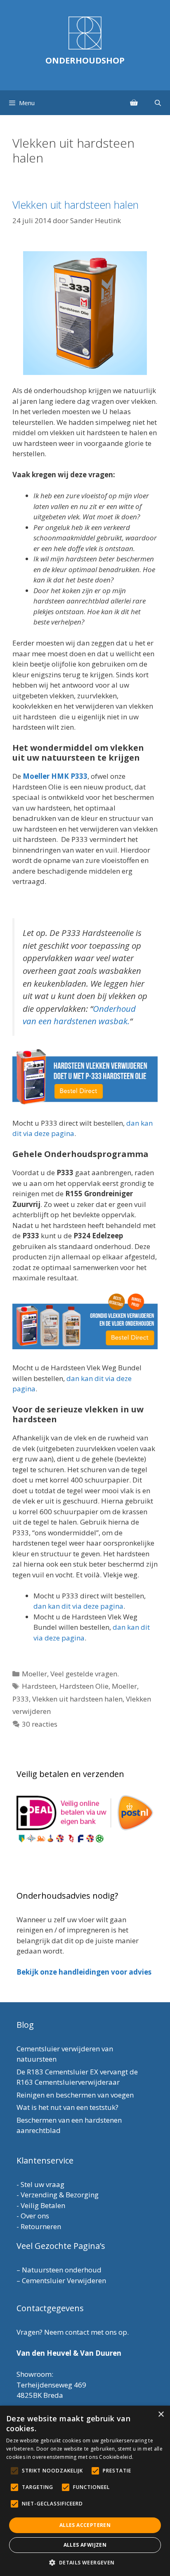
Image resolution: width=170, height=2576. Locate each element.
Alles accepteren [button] (85, 2525)
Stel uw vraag (42, 2184)
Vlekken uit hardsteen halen (76, 205)
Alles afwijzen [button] (85, 2545)
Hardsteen (39, 1686)
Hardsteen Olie (84, 1686)
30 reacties (40, 1724)
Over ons (35, 2216)
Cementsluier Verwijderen (64, 2280)
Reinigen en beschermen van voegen (75, 2095)
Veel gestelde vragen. (85, 1674)
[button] (85, 2562)
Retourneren (41, 2226)
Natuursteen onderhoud (62, 2270)
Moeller (34, 1674)
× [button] (161, 2415)
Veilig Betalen (43, 2205)
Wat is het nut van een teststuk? (67, 2107)
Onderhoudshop (85, 60)
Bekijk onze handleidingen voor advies (84, 1972)
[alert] (85, 2491)
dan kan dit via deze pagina (78, 1606)
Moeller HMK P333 (55, 776)
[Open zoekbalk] (158, 103)
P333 (21, 1699)
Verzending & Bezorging (60, 2195)
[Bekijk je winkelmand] (134, 103)
